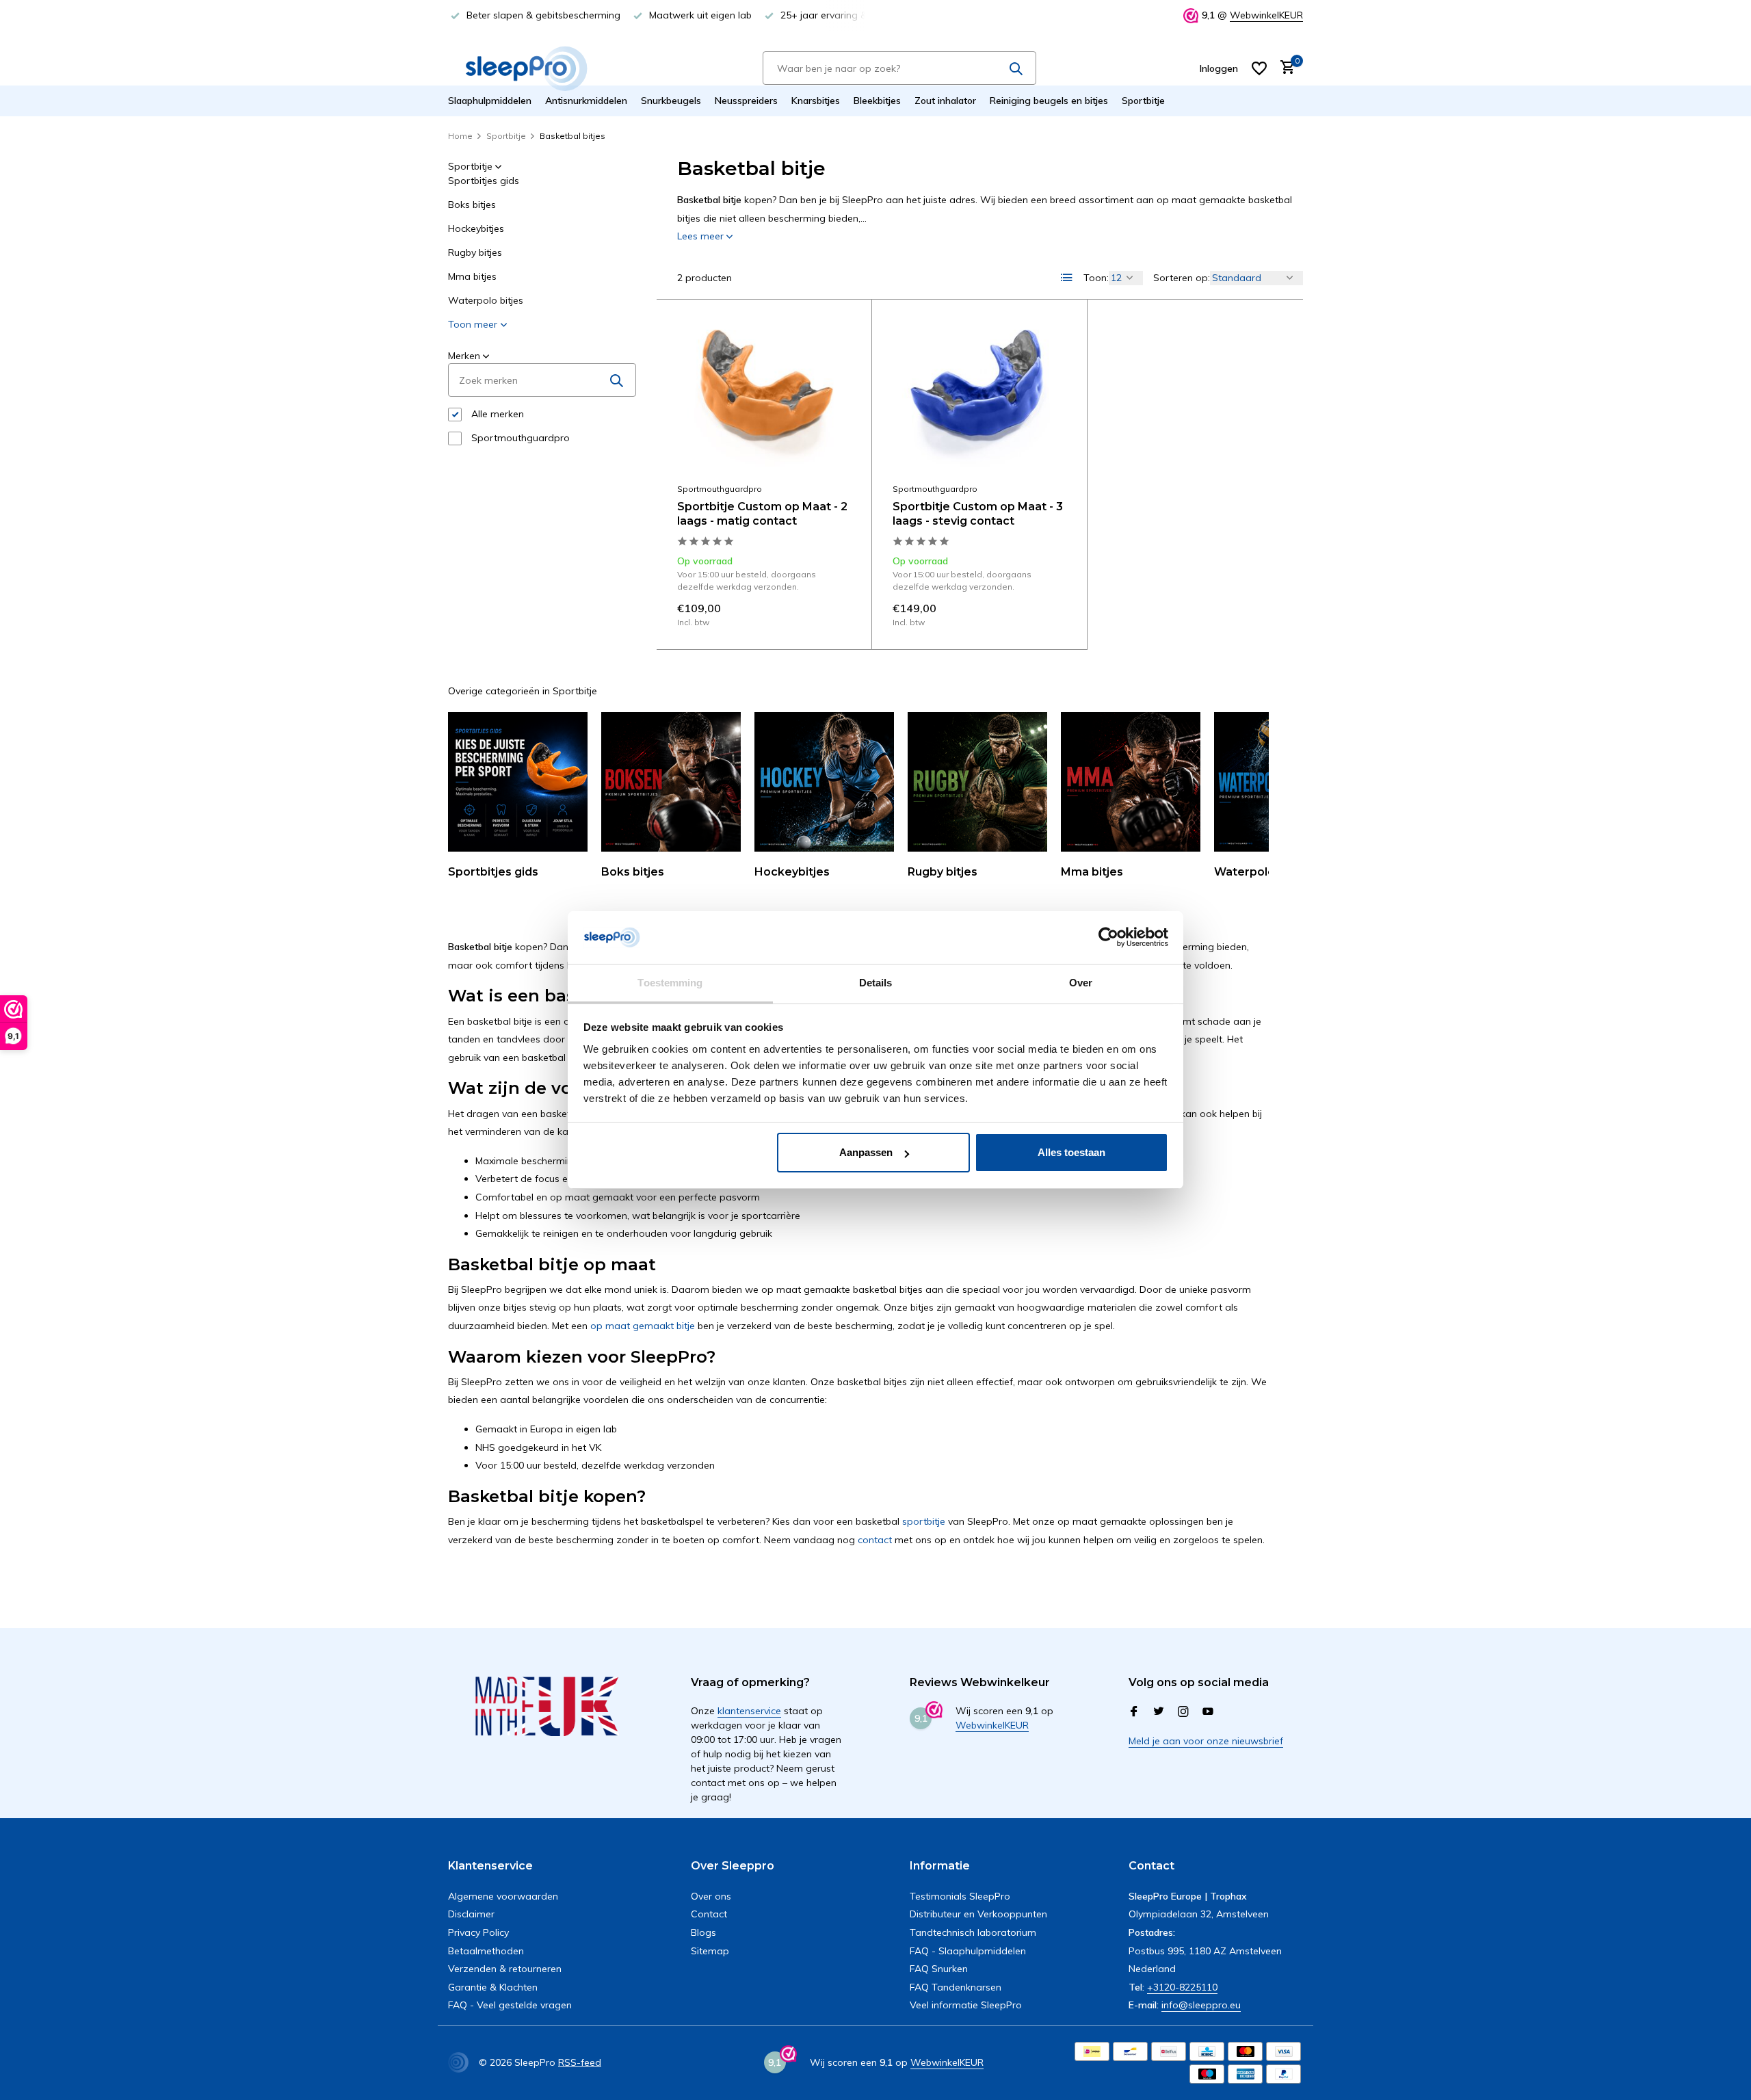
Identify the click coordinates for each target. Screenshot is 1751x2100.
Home (460, 136)
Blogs (703, 1932)
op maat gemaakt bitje (643, 1326)
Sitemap (710, 1951)
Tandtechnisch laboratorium (973, 1932)
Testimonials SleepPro (960, 1896)
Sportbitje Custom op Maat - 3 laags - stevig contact (978, 514)
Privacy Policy (478, 1932)
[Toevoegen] (827, 612)
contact (875, 1540)
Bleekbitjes (877, 101)
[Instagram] (1183, 1712)
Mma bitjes (472, 276)
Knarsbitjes (816, 101)
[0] (1284, 68)
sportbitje (924, 1521)
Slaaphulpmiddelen (490, 101)
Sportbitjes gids (484, 181)
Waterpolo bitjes (486, 300)
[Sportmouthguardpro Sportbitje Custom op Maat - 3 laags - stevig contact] (979, 398)
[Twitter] (1159, 1712)
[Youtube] (1208, 1712)
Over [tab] (1081, 983)
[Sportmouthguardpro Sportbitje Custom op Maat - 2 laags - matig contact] (764, 398)
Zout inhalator (945, 101)
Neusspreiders (746, 101)
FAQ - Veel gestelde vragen (510, 2005)
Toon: (1096, 278)
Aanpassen (866, 1152)
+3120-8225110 (1182, 1987)
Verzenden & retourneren (505, 1969)
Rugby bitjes (475, 252)
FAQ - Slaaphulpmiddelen (968, 1951)
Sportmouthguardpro (519, 438)
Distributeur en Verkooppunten (978, 1914)
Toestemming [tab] (670, 983)
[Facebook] (1134, 1712)
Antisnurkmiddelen (586, 101)
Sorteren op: (1182, 278)
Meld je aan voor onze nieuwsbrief (1206, 1741)
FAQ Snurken (939, 1969)
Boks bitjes (472, 205)
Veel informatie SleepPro (966, 2005)
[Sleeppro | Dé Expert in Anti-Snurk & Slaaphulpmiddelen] (527, 68)
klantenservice (749, 1711)
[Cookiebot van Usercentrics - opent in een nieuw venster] (1108, 938)
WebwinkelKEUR (1266, 15)
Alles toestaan (1071, 1152)
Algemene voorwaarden (503, 1896)
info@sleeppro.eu (1201, 2005)
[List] (1067, 278)
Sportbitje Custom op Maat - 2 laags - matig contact (762, 514)
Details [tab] (876, 983)
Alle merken (496, 414)
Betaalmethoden (486, 1951)
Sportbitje (1143, 101)
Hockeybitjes (476, 228)
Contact (709, 1914)
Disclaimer (471, 1914)
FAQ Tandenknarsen (956, 1987)
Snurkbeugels (671, 101)
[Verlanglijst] (1259, 68)
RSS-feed (580, 2062)
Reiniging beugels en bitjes (1049, 101)
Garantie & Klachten (493, 1987)
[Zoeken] (1016, 68)
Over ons (711, 1896)
